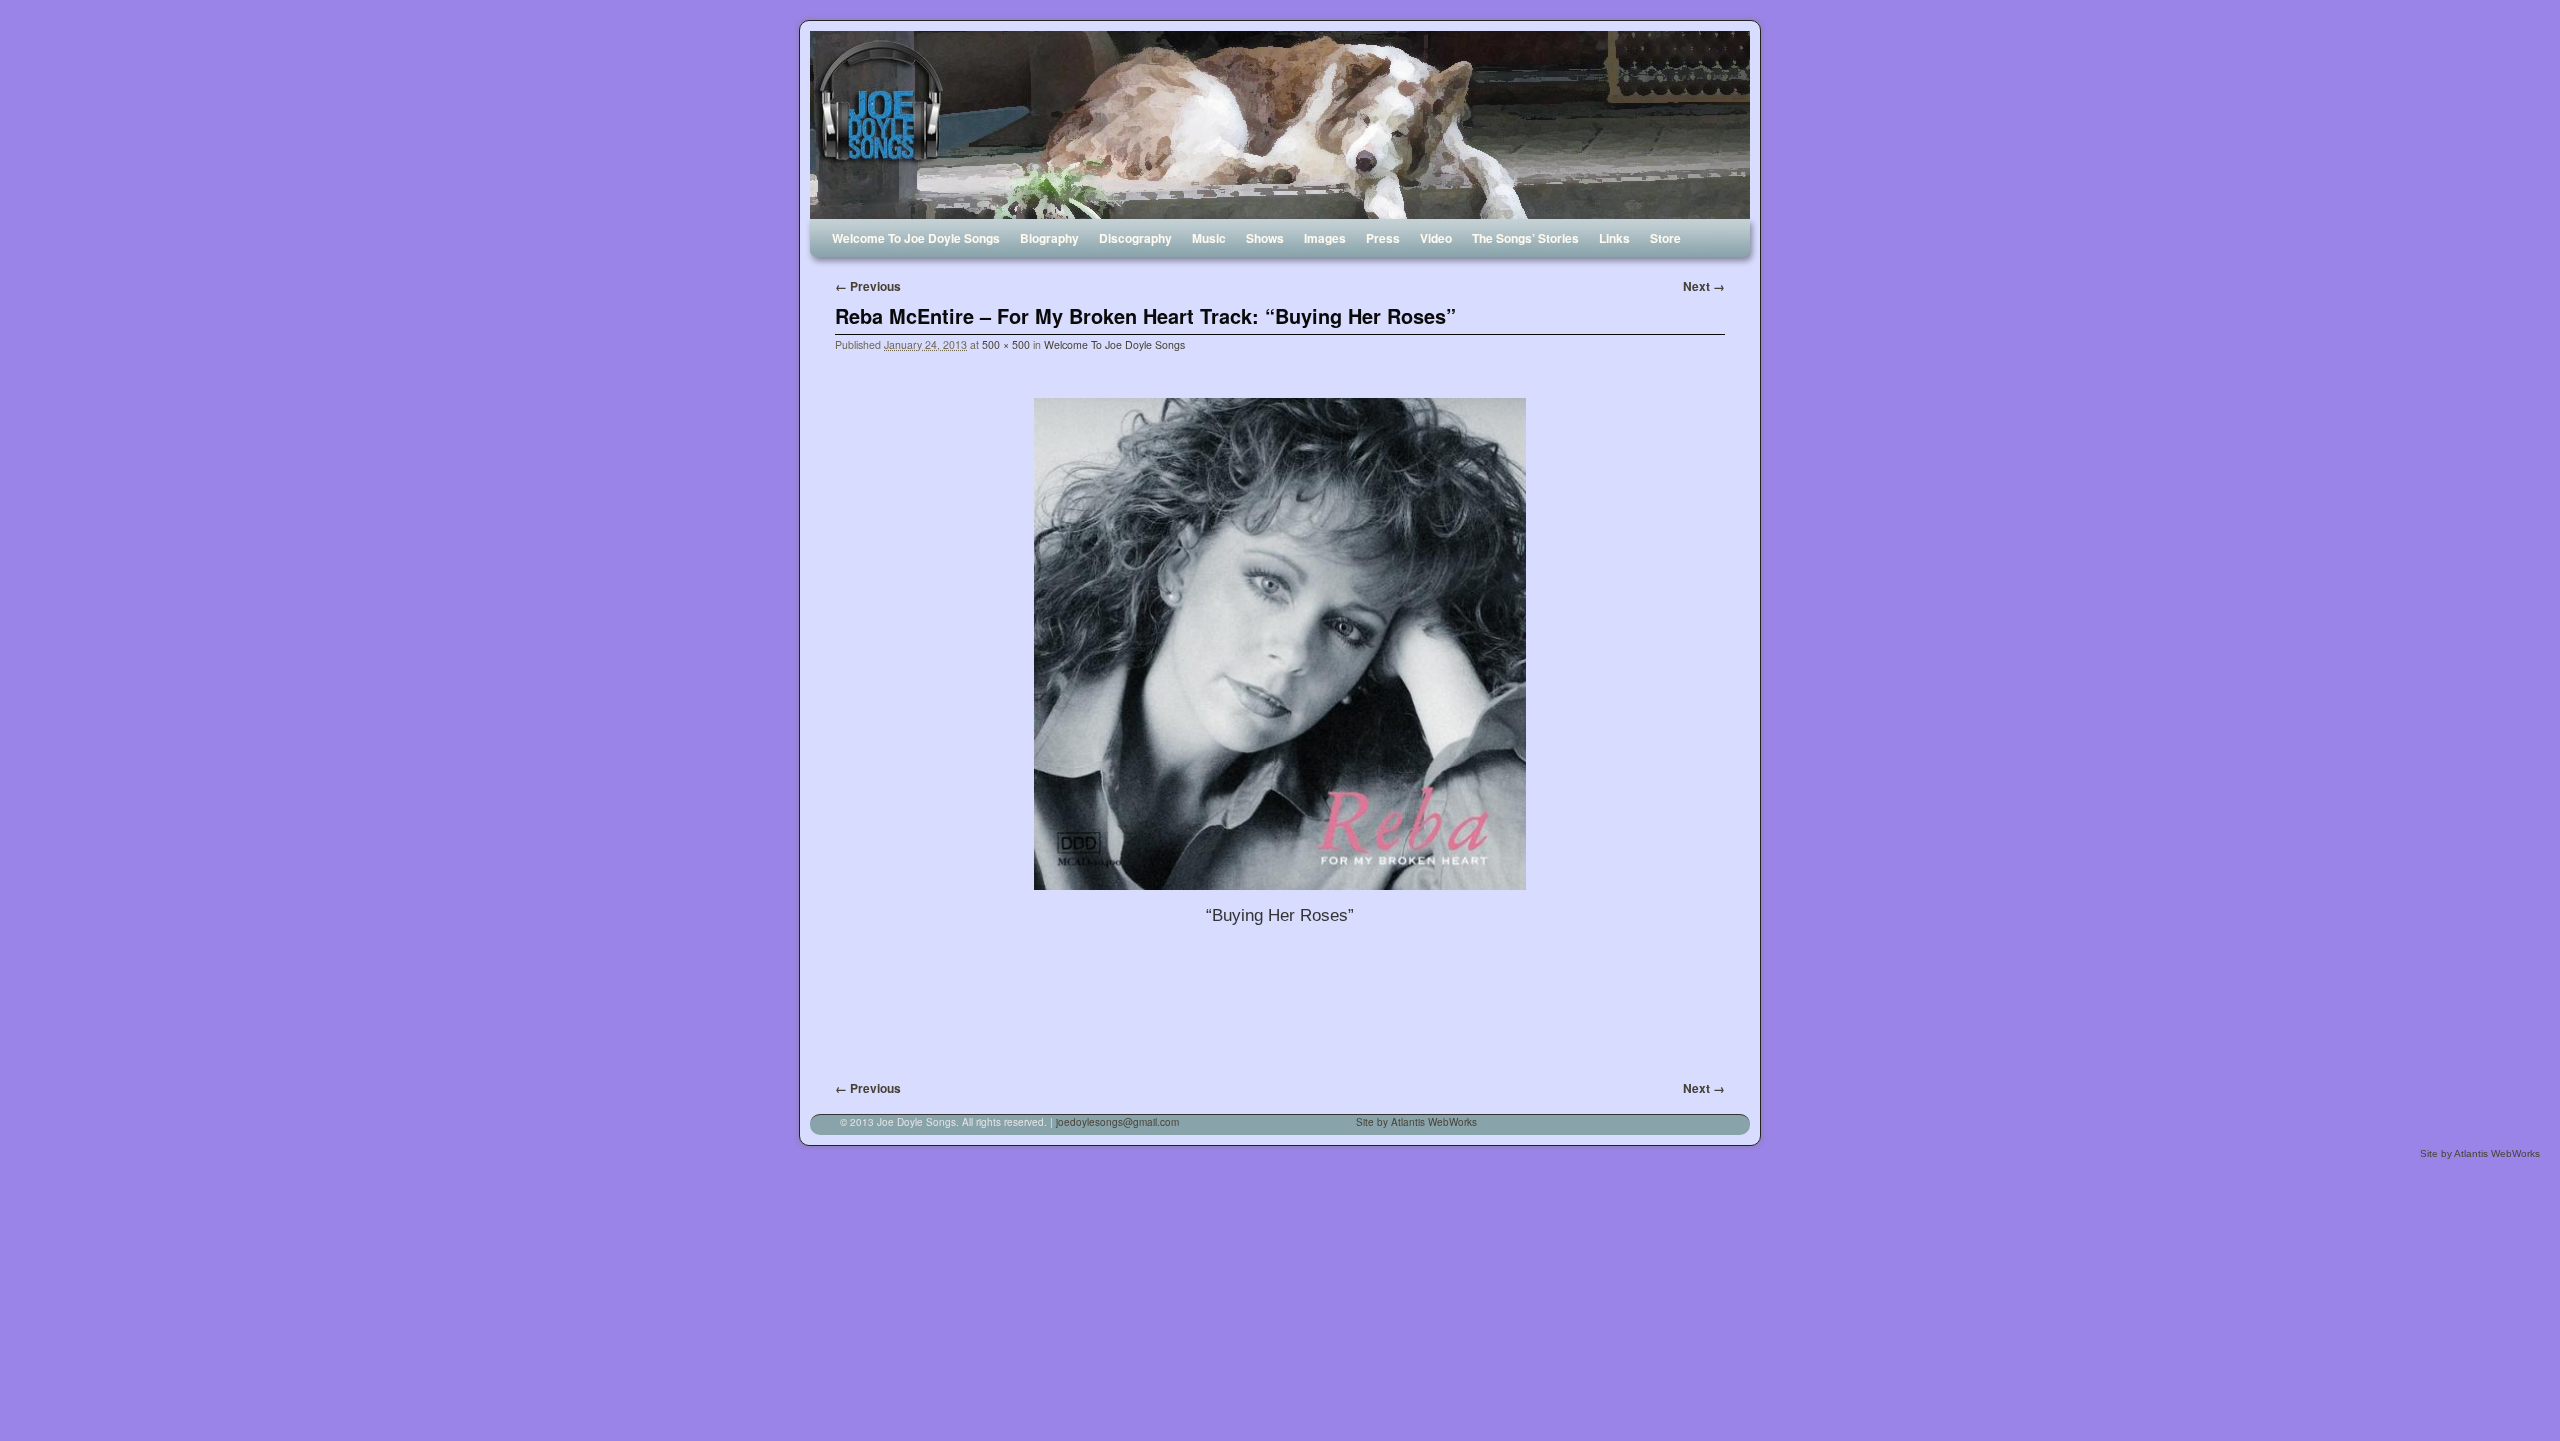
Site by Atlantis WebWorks (1416, 1122)
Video (1436, 238)
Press (1383, 238)
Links (1614, 238)
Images (1325, 238)
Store (1665, 238)
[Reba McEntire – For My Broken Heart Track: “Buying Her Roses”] (1280, 644)
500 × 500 (1006, 344)
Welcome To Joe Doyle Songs (916, 238)
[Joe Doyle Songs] (1280, 125)
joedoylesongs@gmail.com (1117, 1122)
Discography (1135, 238)
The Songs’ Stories (1525, 238)
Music (1209, 238)
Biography (1049, 238)
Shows (1265, 238)
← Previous (868, 286)
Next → (1704, 286)
